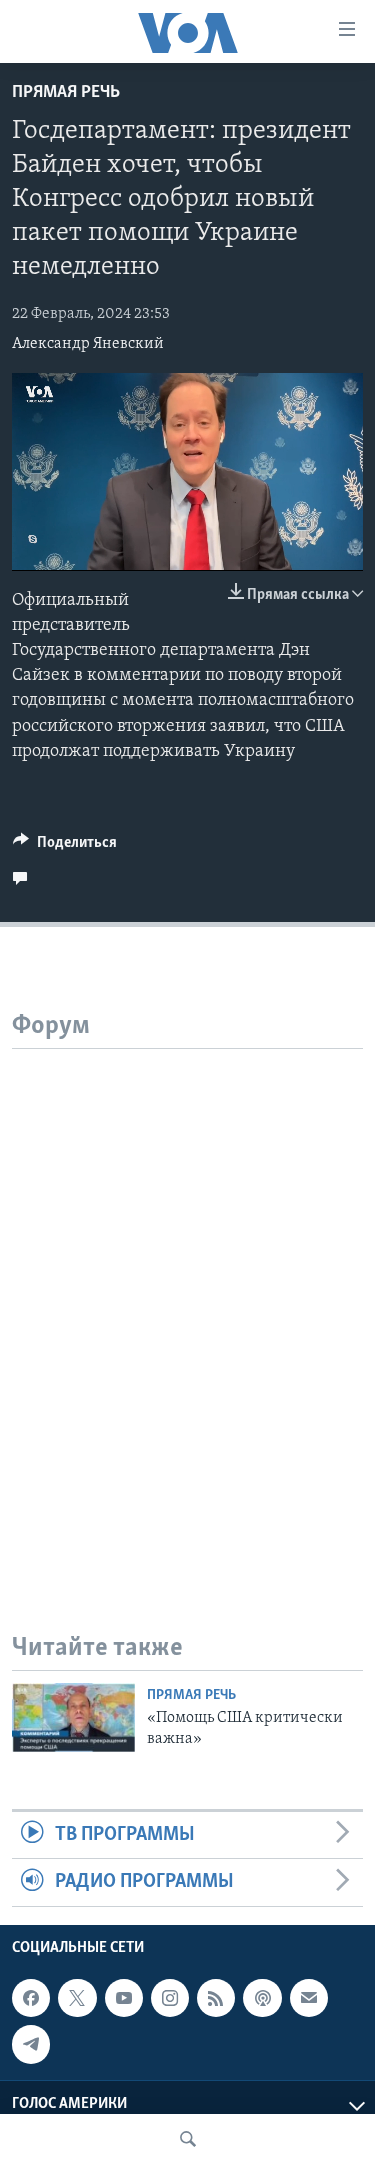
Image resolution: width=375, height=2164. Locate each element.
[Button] (65, 847)
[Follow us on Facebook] (31, 1998)
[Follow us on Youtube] (124, 1998)
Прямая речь (66, 93)
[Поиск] (188, 2139)
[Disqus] (187, 1299)
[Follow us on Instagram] (170, 1998)
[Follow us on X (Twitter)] (77, 1998)
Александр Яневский (88, 344)
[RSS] (216, 1998)
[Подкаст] (262, 1998)
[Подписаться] (309, 1998)
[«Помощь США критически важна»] (73, 1717)
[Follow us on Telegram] (31, 2044)
